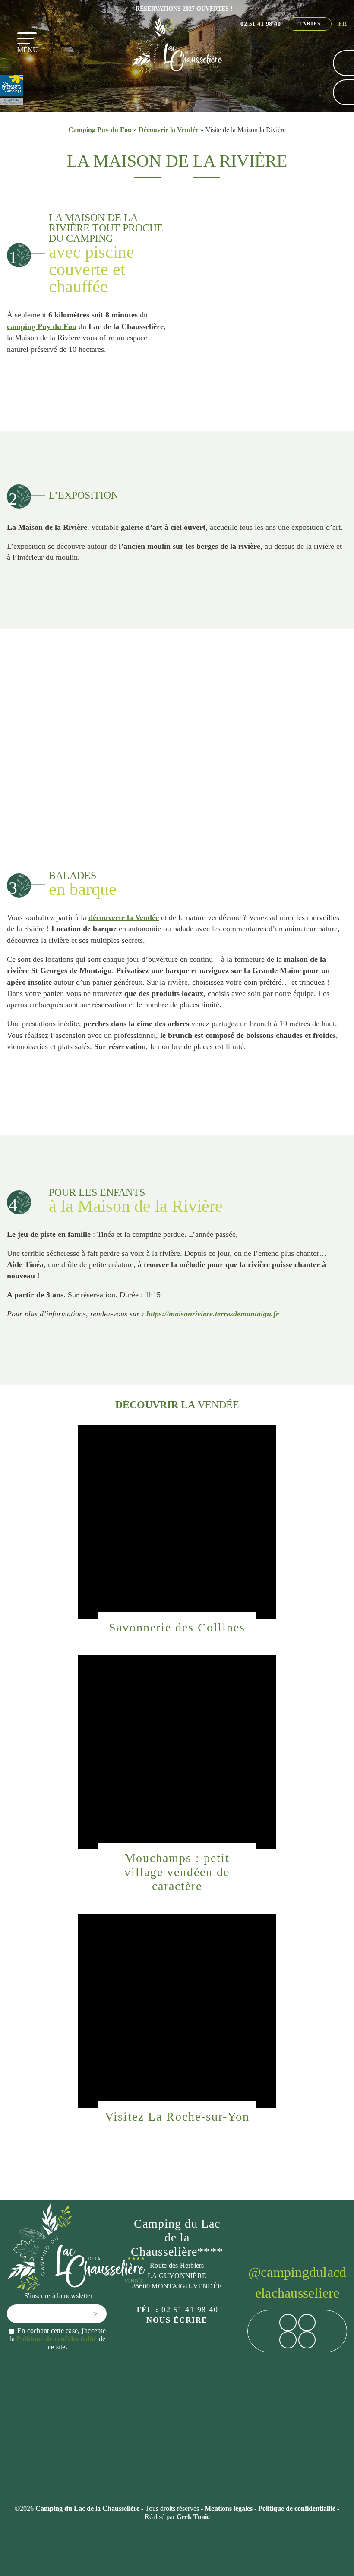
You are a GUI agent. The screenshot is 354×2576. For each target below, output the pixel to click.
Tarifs (310, 24)
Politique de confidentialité (57, 2339)
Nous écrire (177, 2320)
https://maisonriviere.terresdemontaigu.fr (213, 1314)
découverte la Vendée (124, 917)
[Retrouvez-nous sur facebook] (288, 2323)
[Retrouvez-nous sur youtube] (307, 2340)
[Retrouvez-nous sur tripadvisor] (288, 2340)
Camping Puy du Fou (100, 130)
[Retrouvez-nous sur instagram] (307, 2323)
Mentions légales (229, 2508)
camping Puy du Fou (42, 326)
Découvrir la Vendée (169, 130)
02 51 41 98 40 (261, 24)
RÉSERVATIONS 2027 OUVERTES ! (184, 9)
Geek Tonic (193, 2517)
